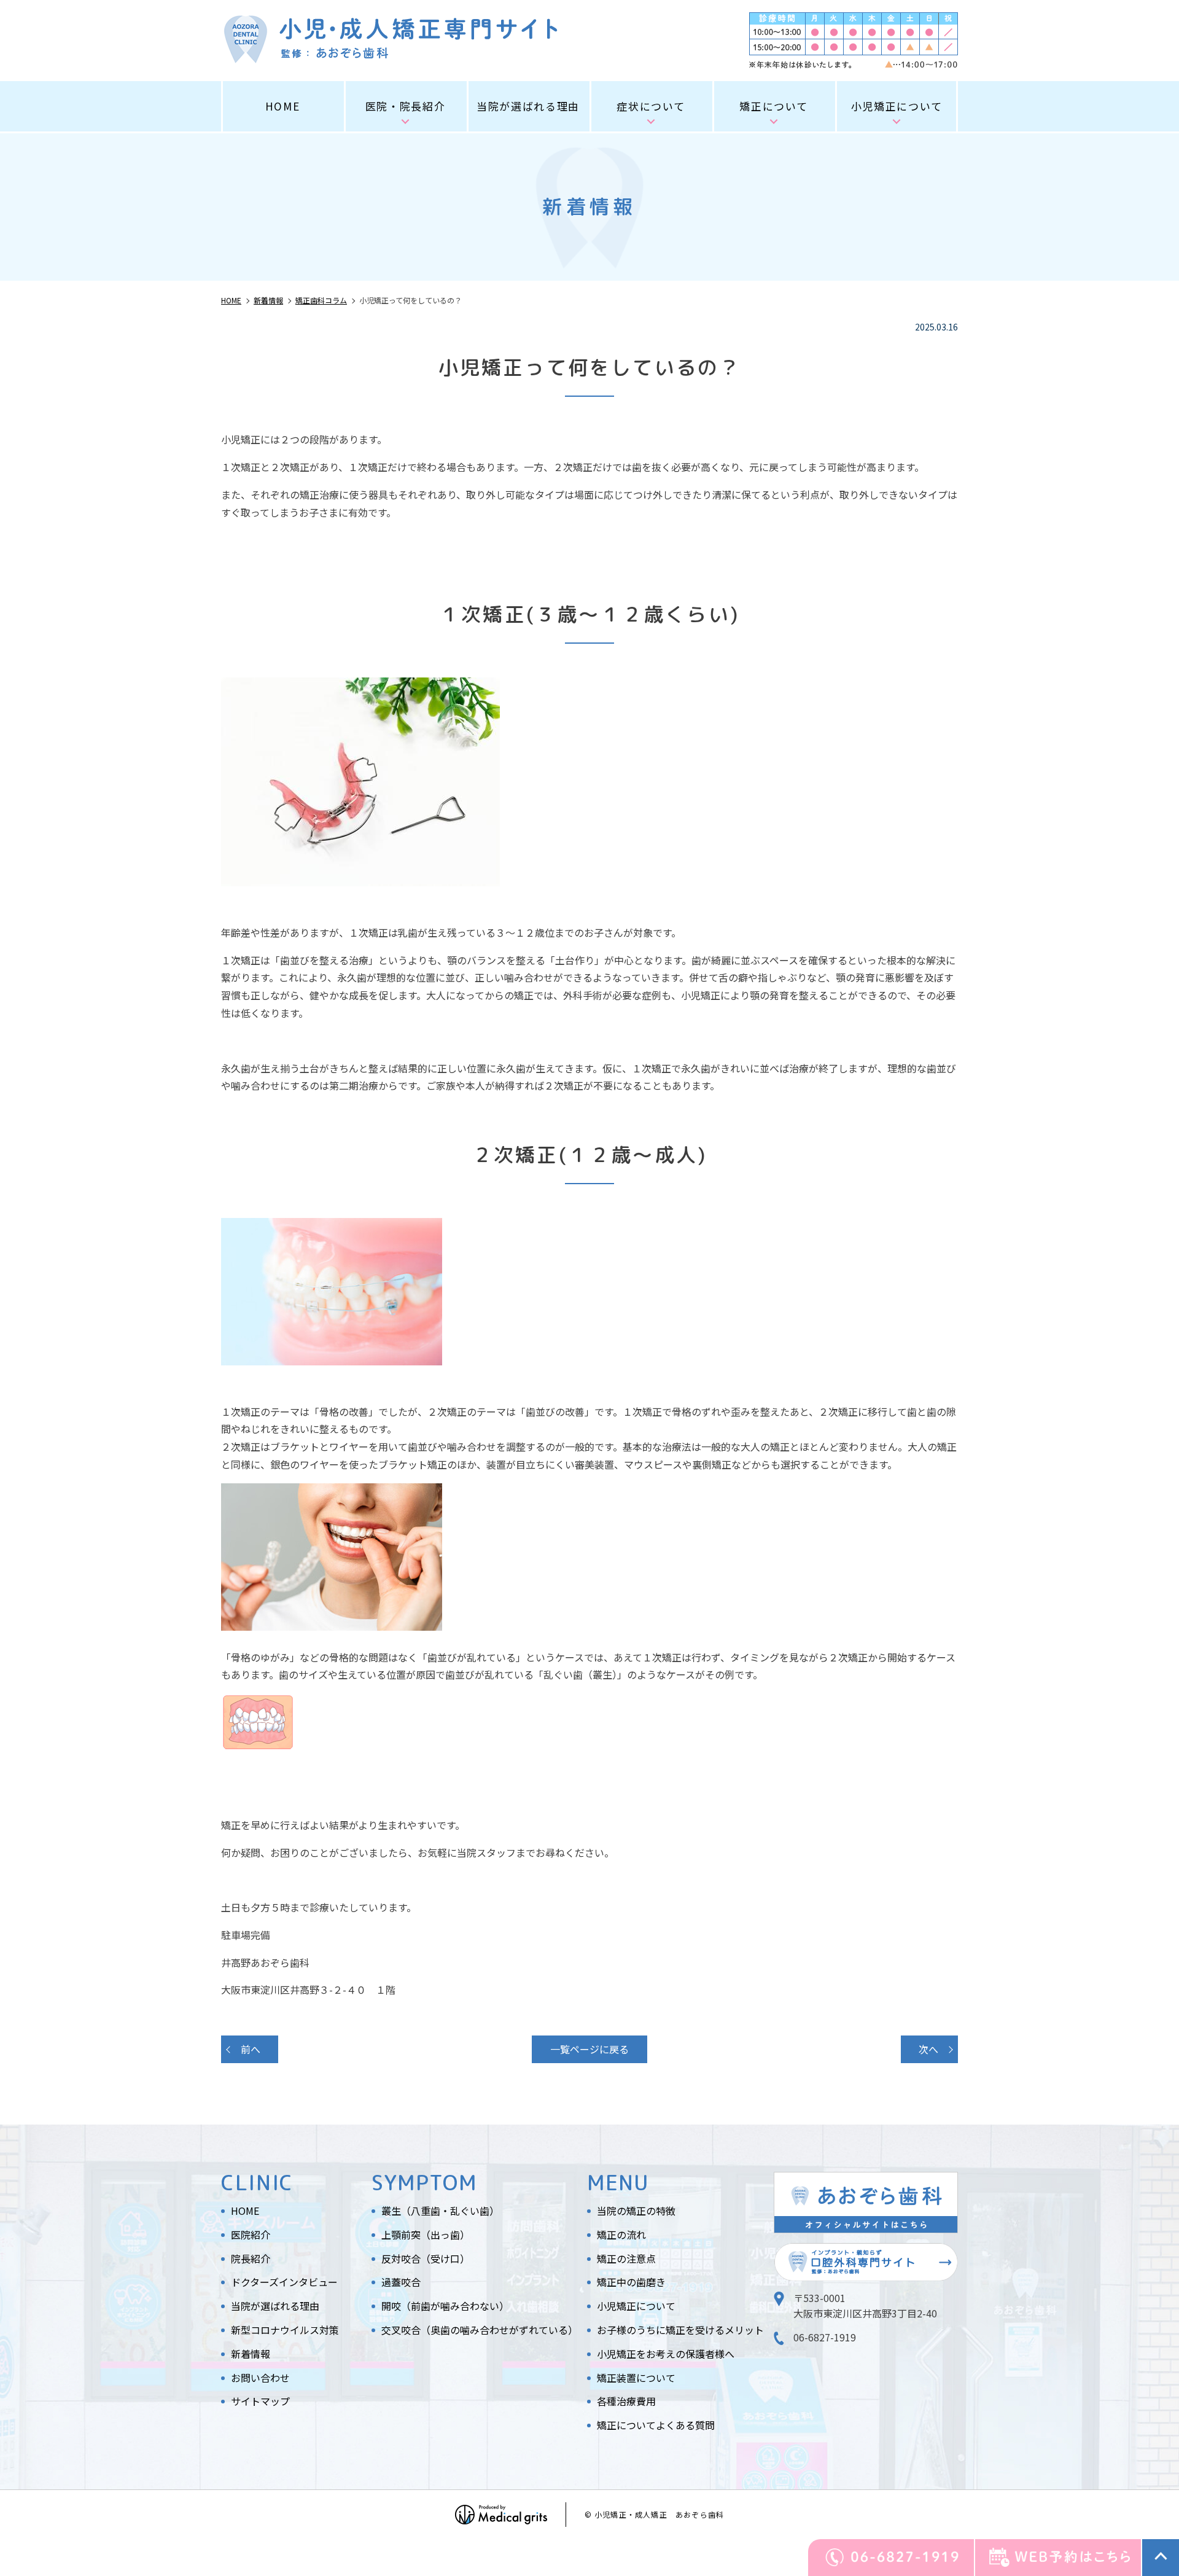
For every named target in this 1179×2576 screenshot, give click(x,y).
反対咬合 (426, 2258)
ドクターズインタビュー (284, 2282)
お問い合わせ (260, 2378)
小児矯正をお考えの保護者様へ (666, 2354)
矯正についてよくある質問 (656, 2425)
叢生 (440, 2211)
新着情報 (251, 2354)
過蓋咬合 (401, 2282)
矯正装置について (636, 2378)
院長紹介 (251, 2258)
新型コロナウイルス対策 (285, 2330)
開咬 (445, 2306)
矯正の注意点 (626, 2258)
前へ (251, 2049)
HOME (283, 106)
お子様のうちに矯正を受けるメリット (680, 2330)
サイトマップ (260, 2401)
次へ (928, 2049)
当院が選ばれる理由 (528, 106)
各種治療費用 (626, 2401)
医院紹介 (251, 2234)
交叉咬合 (480, 2330)
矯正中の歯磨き (631, 2282)
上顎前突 (426, 2234)
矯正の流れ (621, 2234)
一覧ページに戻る (589, 2049)
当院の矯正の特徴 (636, 2211)
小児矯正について (636, 2306)
